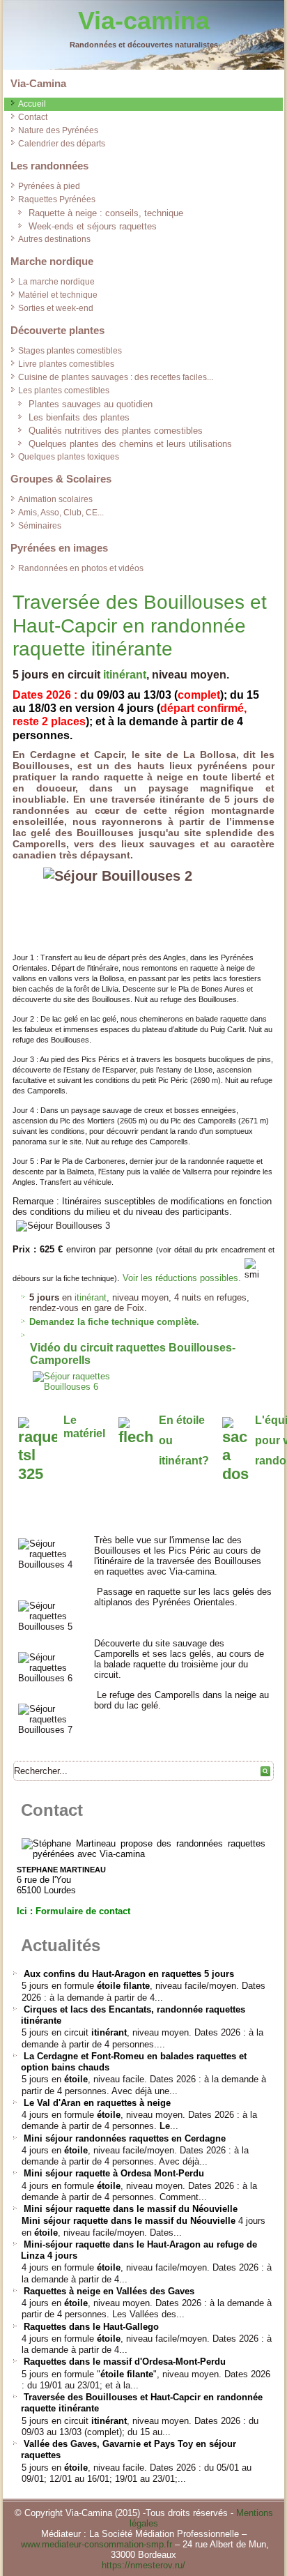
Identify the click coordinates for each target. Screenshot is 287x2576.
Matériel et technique (58, 295)
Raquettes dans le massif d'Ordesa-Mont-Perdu (125, 2362)
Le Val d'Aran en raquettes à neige (97, 2103)
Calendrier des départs (62, 144)
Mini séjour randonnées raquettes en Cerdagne (125, 2138)
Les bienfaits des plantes (79, 417)
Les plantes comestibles (64, 391)
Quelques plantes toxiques (69, 457)
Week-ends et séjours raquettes (93, 226)
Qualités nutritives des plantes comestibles (116, 431)
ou (166, 1440)
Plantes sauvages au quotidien (91, 404)
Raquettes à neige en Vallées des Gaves (109, 2291)
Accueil (32, 104)
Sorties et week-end (56, 308)
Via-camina (144, 21)
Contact (33, 117)
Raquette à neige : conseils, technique (106, 213)
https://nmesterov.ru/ (143, 2565)
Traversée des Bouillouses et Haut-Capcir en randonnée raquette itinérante (140, 626)
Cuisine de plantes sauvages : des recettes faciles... (116, 377)
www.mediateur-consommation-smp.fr (96, 2544)
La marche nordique (56, 282)
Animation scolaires (55, 499)
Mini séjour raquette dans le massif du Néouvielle (131, 2209)
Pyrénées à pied (49, 186)
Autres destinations (54, 239)
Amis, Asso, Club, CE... (61, 513)
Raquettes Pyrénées (57, 199)
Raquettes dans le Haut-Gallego (91, 2327)
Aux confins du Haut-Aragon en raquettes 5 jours (129, 1974)
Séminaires (40, 526)
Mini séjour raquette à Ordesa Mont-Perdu (114, 2173)
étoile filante (123, 1986)
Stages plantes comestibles (70, 351)
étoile (76, 2079)
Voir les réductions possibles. (182, 1278)
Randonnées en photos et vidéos (81, 568)
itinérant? (184, 1461)
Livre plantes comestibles (66, 364)
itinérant (125, 675)
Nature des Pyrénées (58, 130)
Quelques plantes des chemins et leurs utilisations (130, 444)
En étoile (182, 1420)
